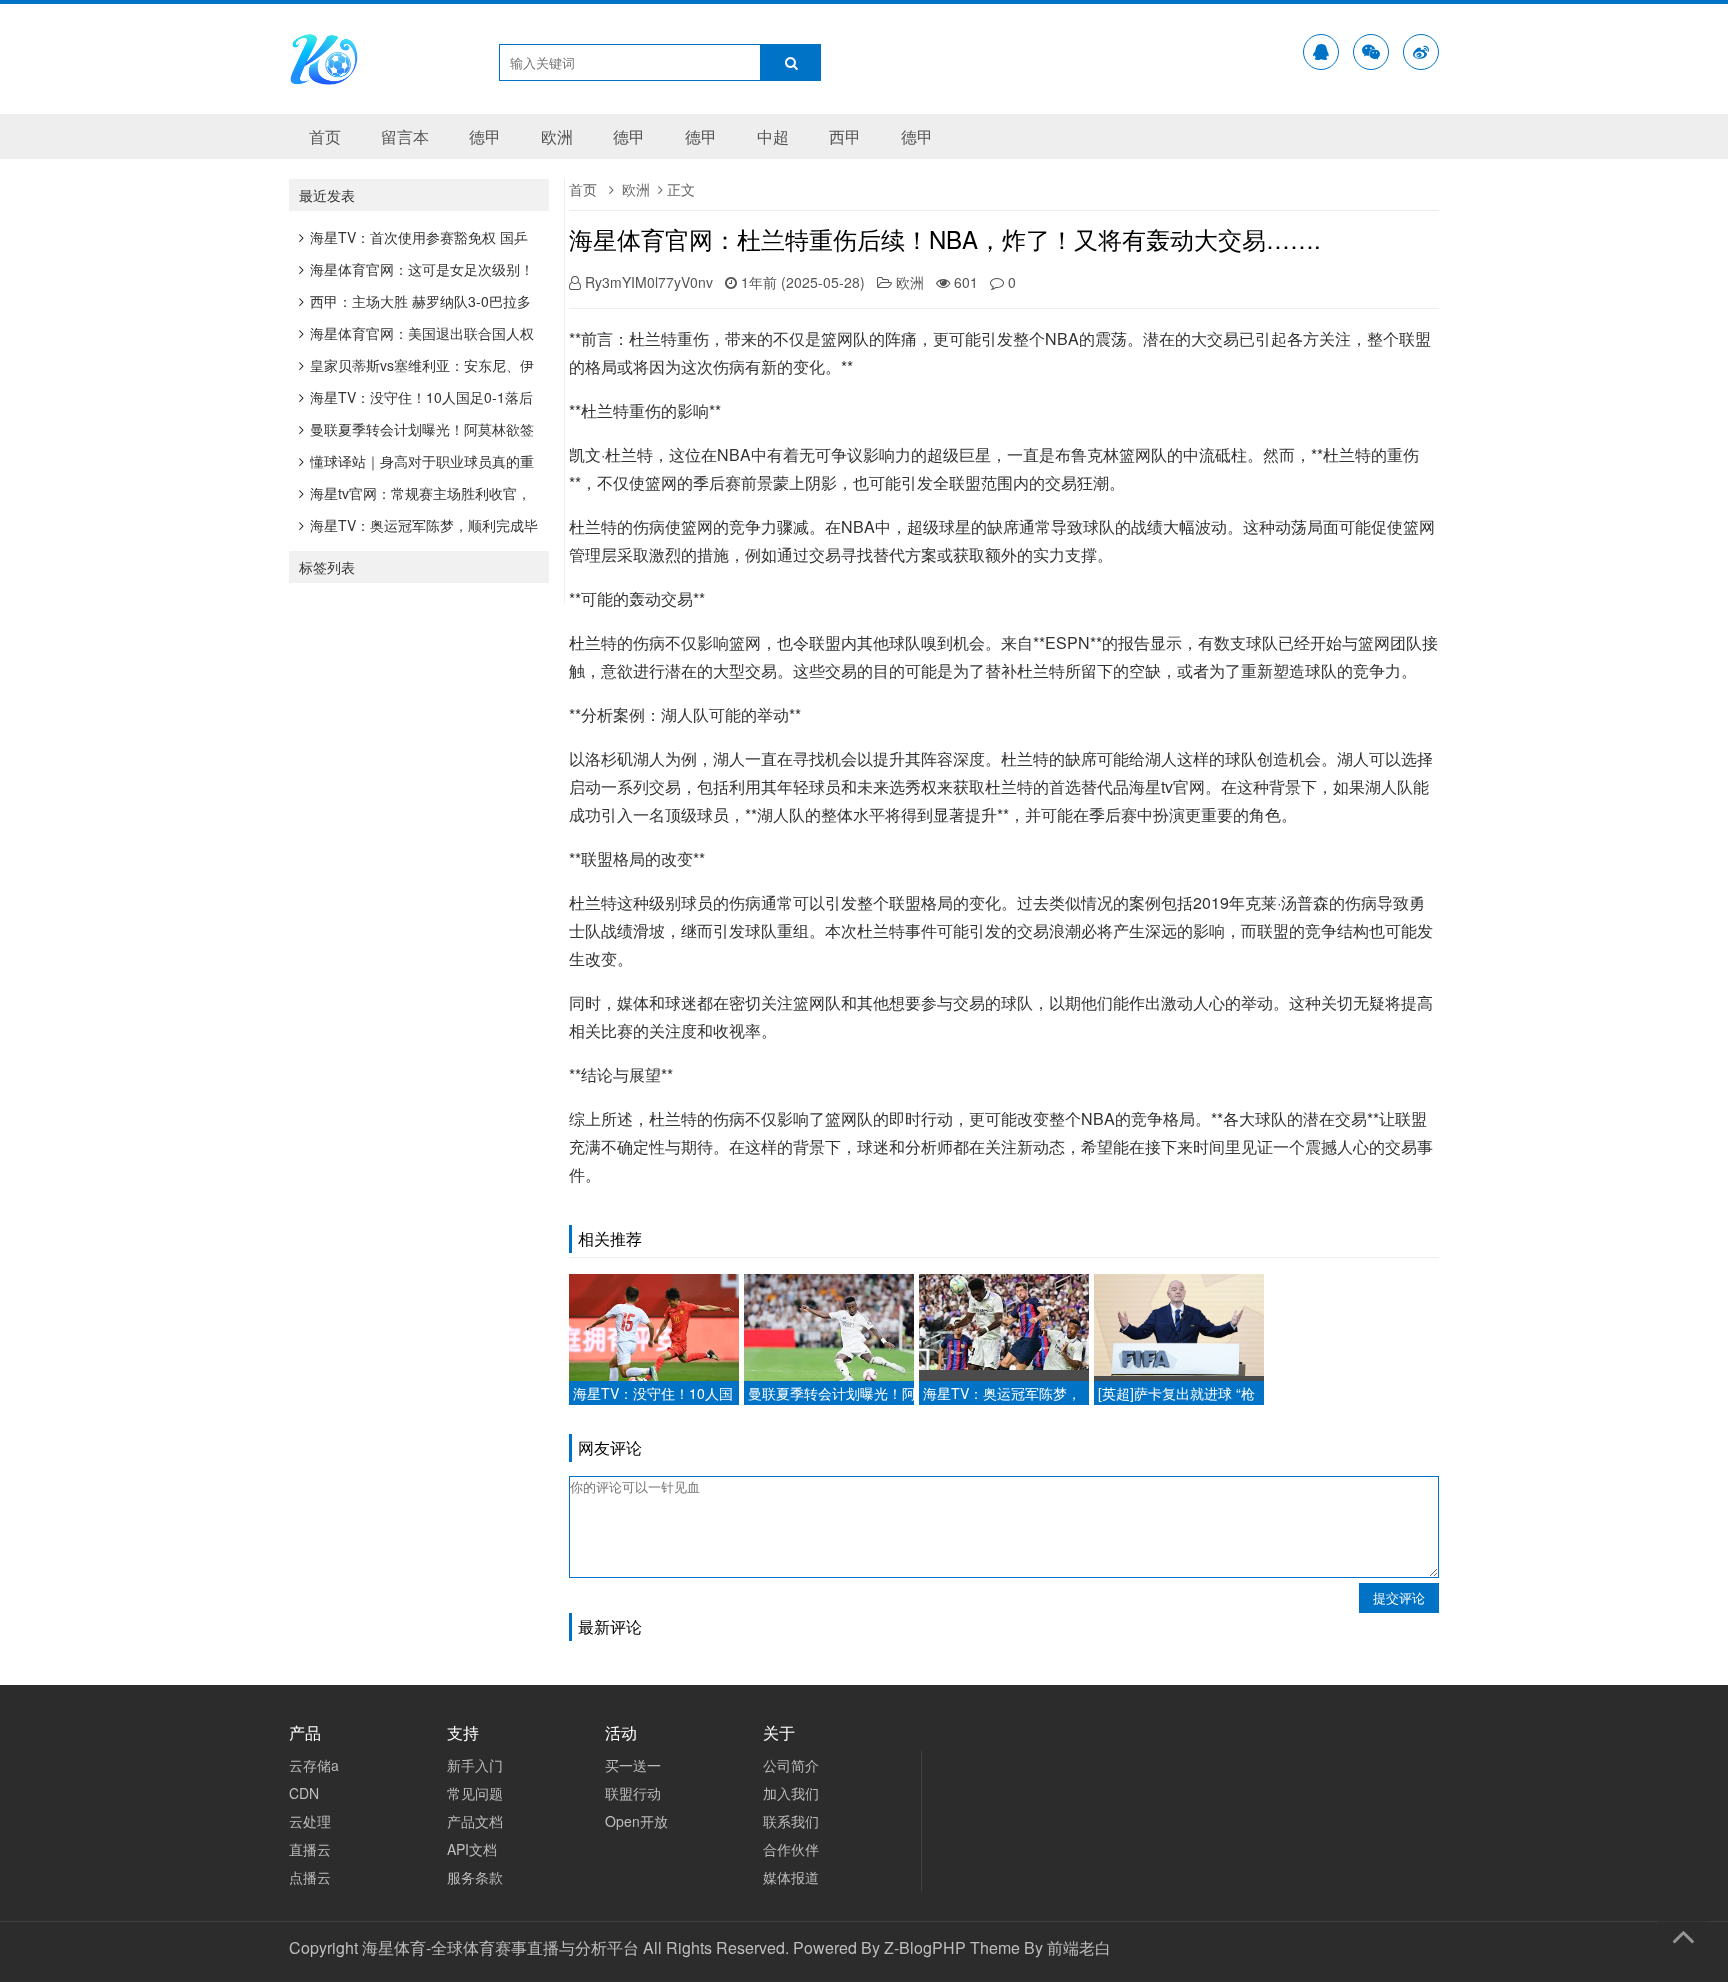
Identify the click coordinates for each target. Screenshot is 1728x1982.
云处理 (310, 1821)
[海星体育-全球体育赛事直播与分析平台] (324, 81)
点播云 (310, 1877)
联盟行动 (633, 1793)
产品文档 (475, 1821)
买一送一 (633, 1765)
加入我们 (791, 1793)
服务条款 (475, 1877)
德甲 (485, 136)
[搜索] (791, 62)
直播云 (310, 1849)
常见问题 (475, 1793)
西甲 (845, 136)
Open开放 (636, 1821)
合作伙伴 (791, 1849)
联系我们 (791, 1821)
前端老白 (1079, 1947)
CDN (304, 1793)
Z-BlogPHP (925, 1947)
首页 (325, 136)
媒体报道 (791, 1877)
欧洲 (557, 136)
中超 (773, 136)
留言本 (405, 136)
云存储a (314, 1765)
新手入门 (475, 1765)
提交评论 (1399, 1597)
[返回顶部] (1683, 1933)
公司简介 (791, 1765)
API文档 (472, 1849)
